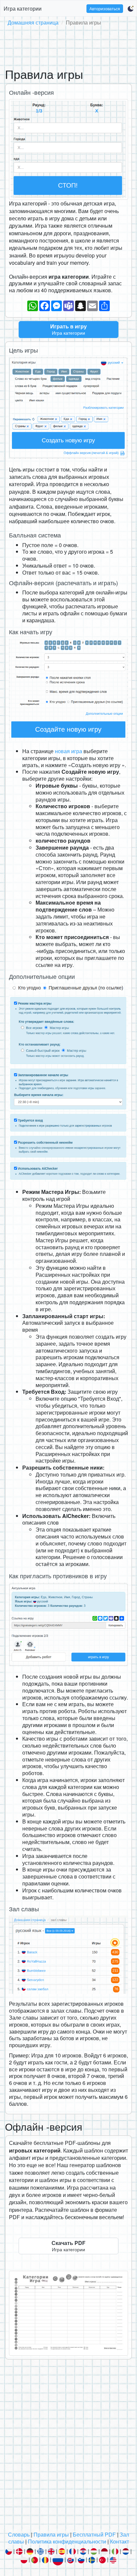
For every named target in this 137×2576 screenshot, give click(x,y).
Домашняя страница (33, 22)
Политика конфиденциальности (67, 2541)
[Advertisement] (68, 45)
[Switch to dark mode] (131, 9)
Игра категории (23, 8)
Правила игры (51, 2534)
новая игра (68, 751)
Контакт (120, 2541)
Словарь (19, 2534)
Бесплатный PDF (94, 2534)
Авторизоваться (105, 8)
